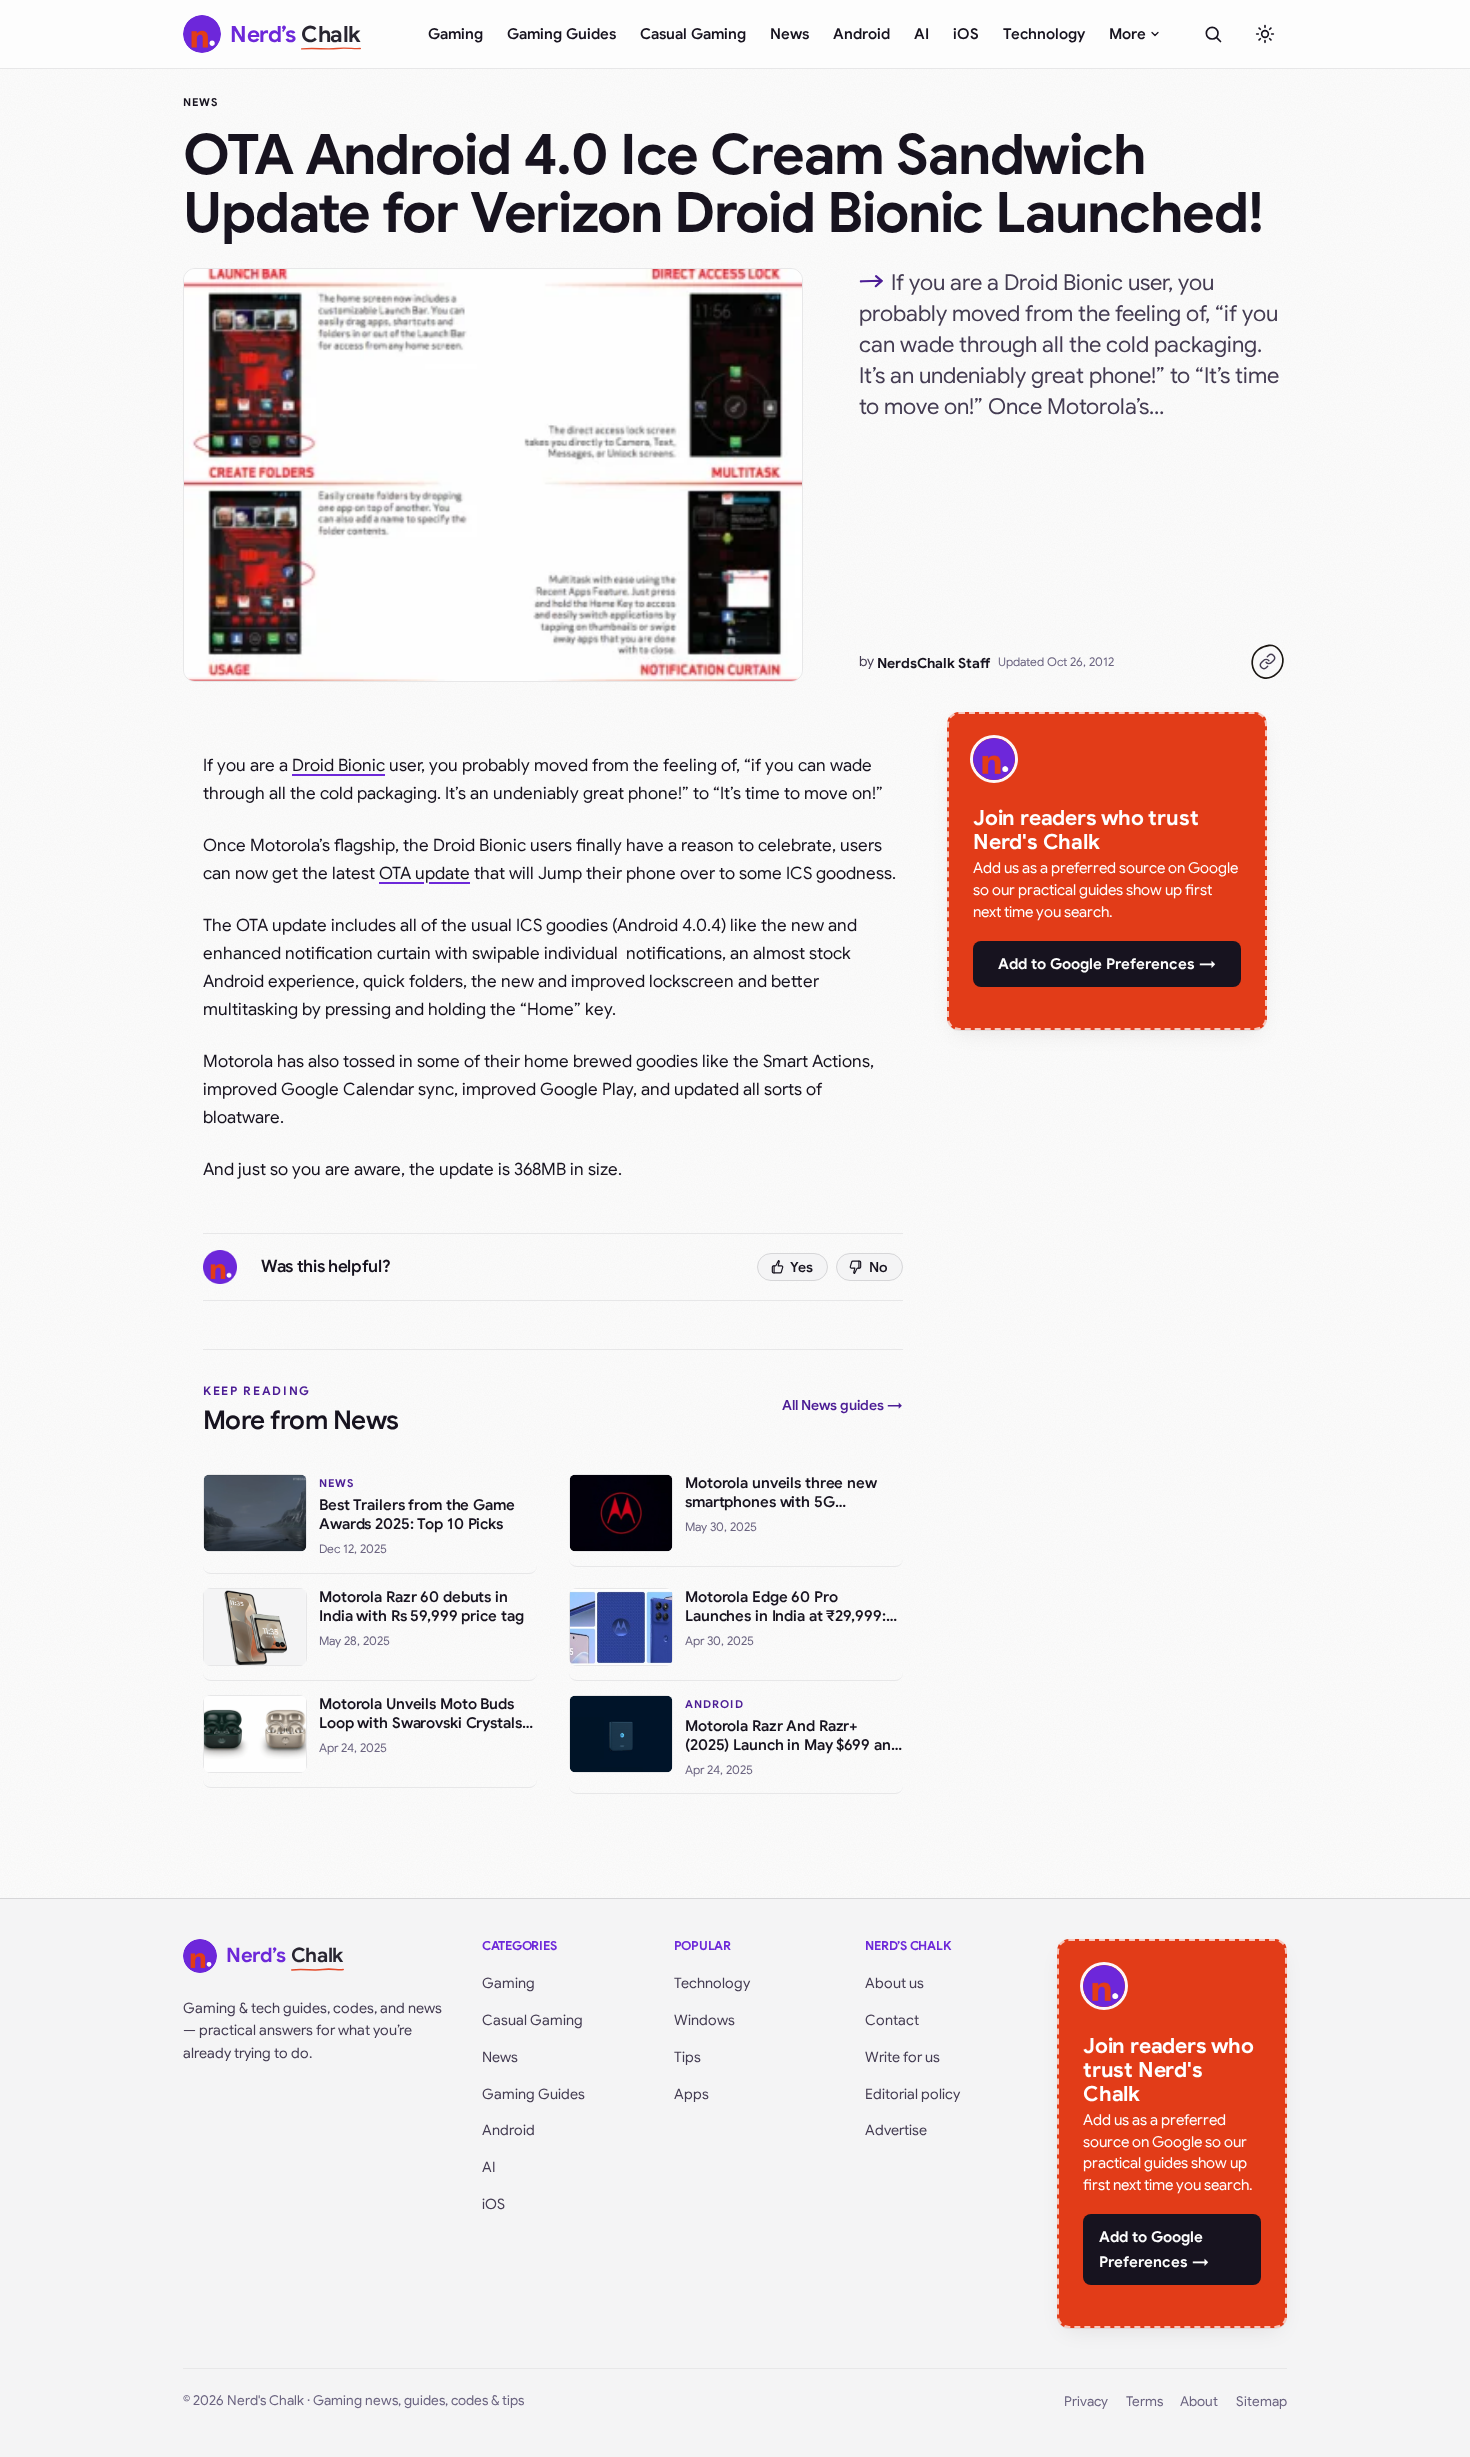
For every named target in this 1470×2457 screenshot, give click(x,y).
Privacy (1086, 2401)
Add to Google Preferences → (1107, 964)
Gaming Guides (561, 34)
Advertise (896, 2130)
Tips (687, 2057)
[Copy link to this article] (1267, 662)
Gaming (455, 34)
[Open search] (1213, 34)
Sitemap (1261, 2401)
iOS (966, 34)
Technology (1044, 34)
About (1199, 2401)
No (878, 1267)
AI (921, 34)
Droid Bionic (338, 765)
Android (861, 34)
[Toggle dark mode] (1265, 34)
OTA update (424, 873)
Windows (704, 2020)
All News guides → (842, 1405)
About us (894, 1983)
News (789, 34)
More (1127, 34)
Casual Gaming (693, 34)
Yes (801, 1267)
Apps (691, 2094)
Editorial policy (912, 2094)
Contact (892, 2020)
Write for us (902, 2057)
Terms (1144, 2401)
